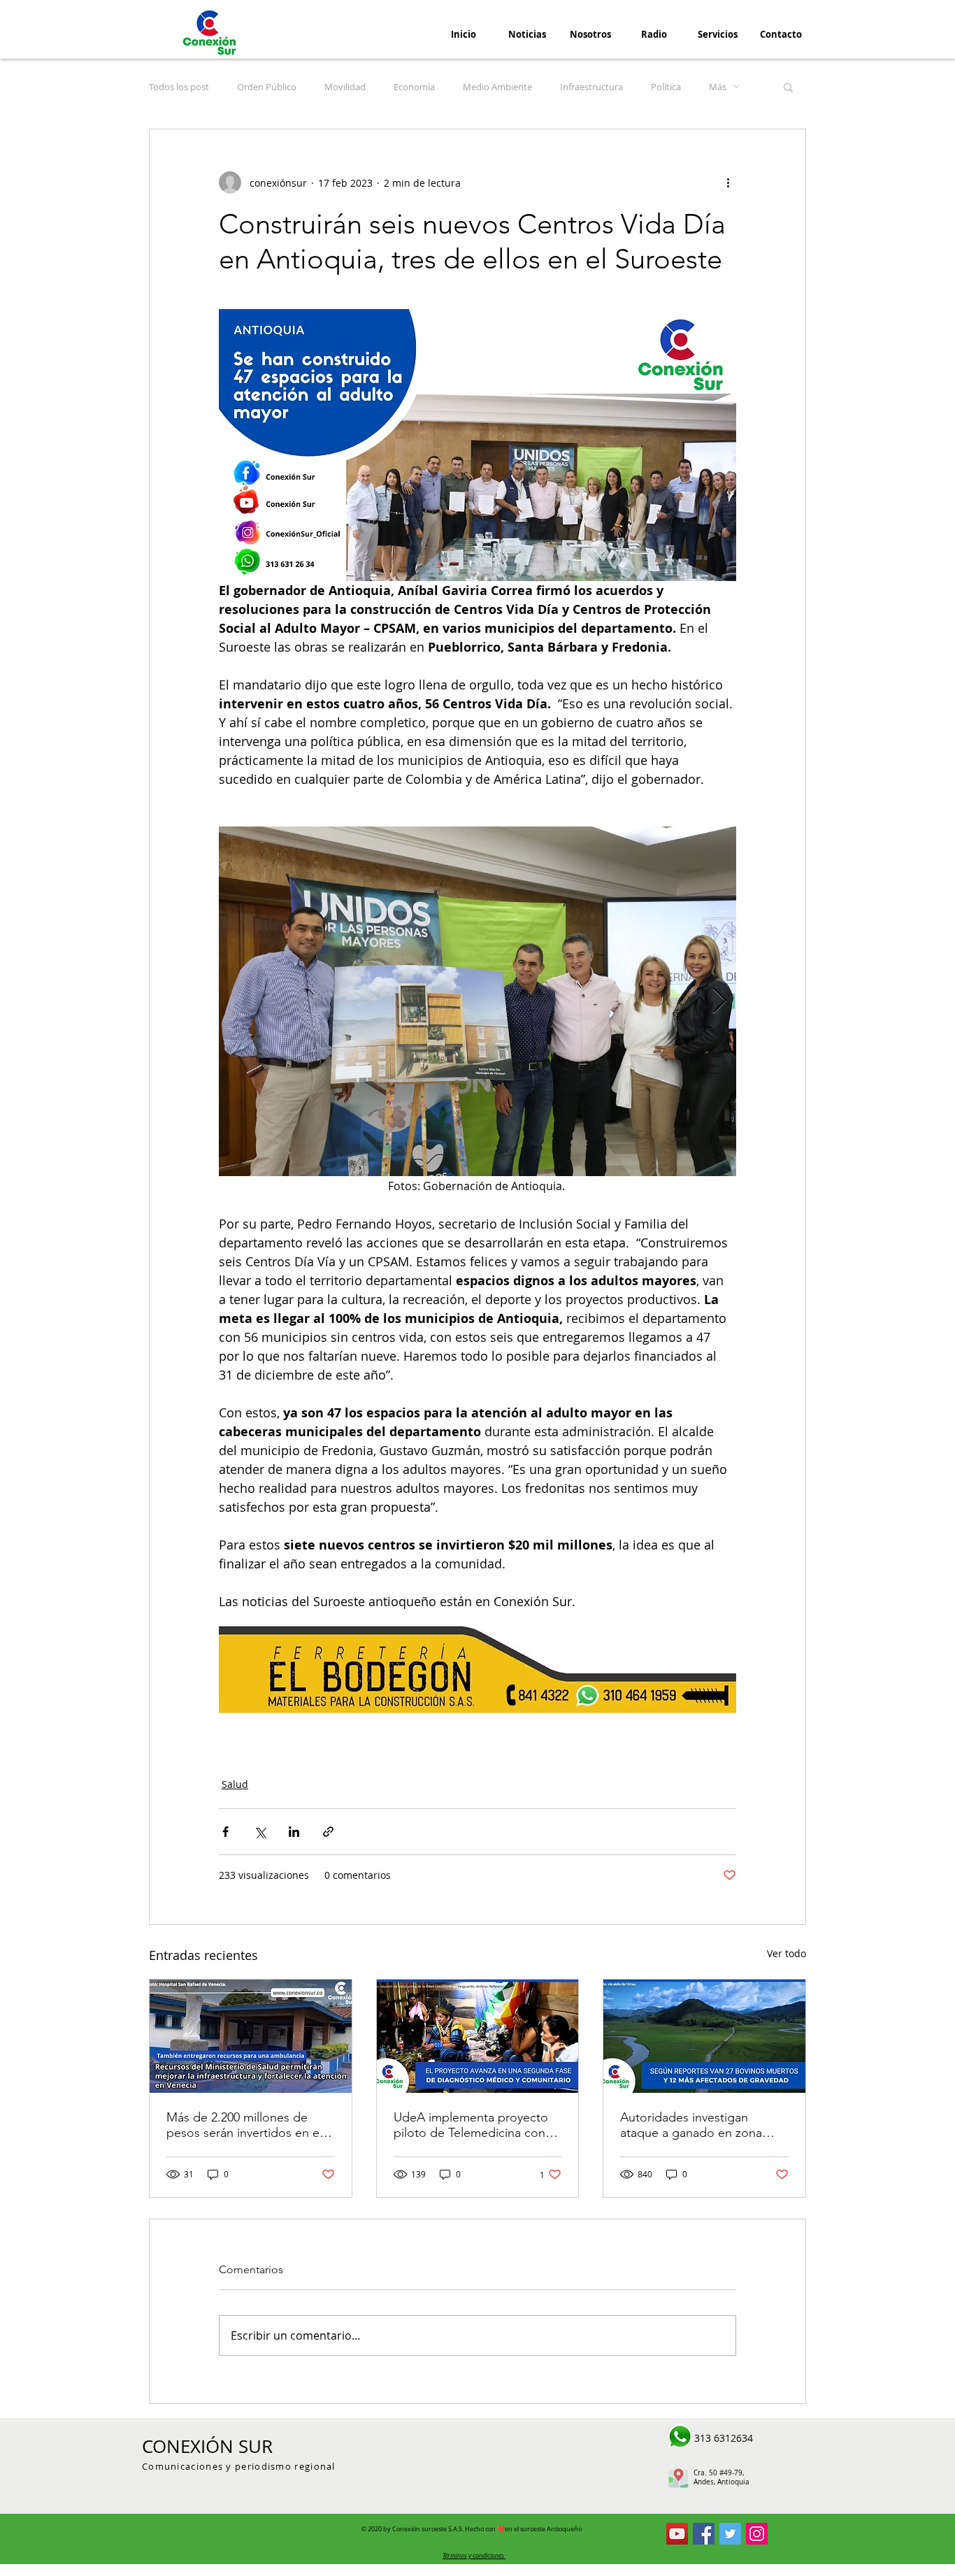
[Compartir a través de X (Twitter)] (260, 1832)
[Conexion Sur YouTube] (677, 2534)
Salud (235, 1784)
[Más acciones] (728, 183)
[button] (788, 87)
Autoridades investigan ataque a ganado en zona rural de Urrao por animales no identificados (696, 2125)
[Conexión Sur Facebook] (704, 2534)
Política (666, 87)
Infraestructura (591, 87)
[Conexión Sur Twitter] (730, 2534)
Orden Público (267, 87)
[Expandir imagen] (477, 1001)
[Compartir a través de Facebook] (225, 1832)
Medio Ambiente (497, 87)
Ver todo (787, 1953)
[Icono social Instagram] (757, 2534)
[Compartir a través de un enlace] (328, 1832)
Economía (414, 87)
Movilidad (345, 87)
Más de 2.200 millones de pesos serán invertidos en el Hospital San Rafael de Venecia (244, 2125)
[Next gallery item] (720, 1001)
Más (718, 87)
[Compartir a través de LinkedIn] (294, 1832)
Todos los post (179, 87)
